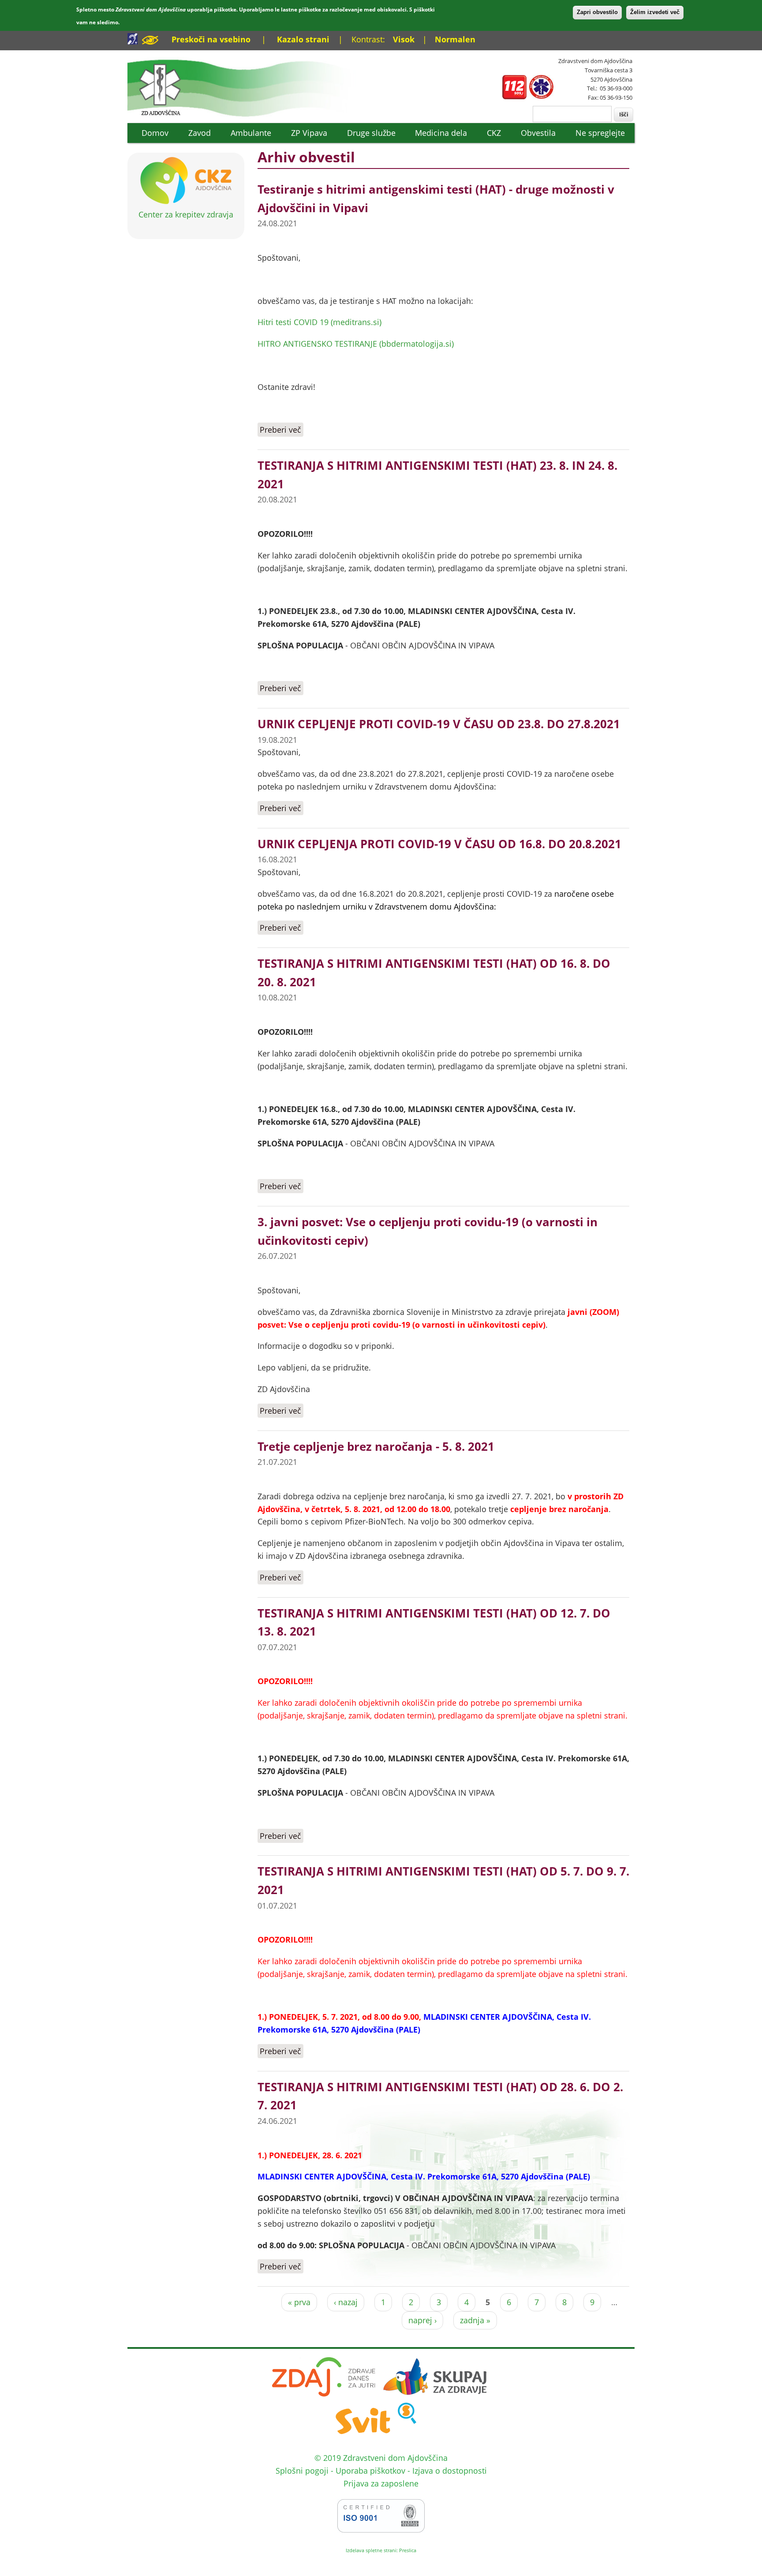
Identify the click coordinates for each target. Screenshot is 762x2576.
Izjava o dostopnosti (450, 2471)
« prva (299, 2302)
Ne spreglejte (600, 133)
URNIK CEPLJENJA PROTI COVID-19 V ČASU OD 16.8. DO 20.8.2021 (439, 844)
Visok (404, 39)
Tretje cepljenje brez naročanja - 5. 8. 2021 (376, 1446)
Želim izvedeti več (655, 12)
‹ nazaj (346, 2302)
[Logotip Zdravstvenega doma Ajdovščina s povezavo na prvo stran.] (248, 116)
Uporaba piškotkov (370, 2471)
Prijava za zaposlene (381, 2483)
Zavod (200, 133)
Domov (155, 133)
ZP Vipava (309, 133)
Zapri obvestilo (597, 12)
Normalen (455, 39)
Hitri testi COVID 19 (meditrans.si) (319, 322)
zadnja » (475, 2320)
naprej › (422, 2320)
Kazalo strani (303, 39)
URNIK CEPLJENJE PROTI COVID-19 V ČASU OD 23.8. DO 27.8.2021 (439, 724)
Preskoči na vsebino (211, 39)
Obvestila (538, 133)
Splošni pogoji (302, 2471)
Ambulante (251, 133)
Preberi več (282, 430)
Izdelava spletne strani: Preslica (381, 2550)
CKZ (494, 133)
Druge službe (371, 133)
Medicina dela (441, 133)
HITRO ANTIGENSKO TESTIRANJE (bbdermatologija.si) (356, 344)
